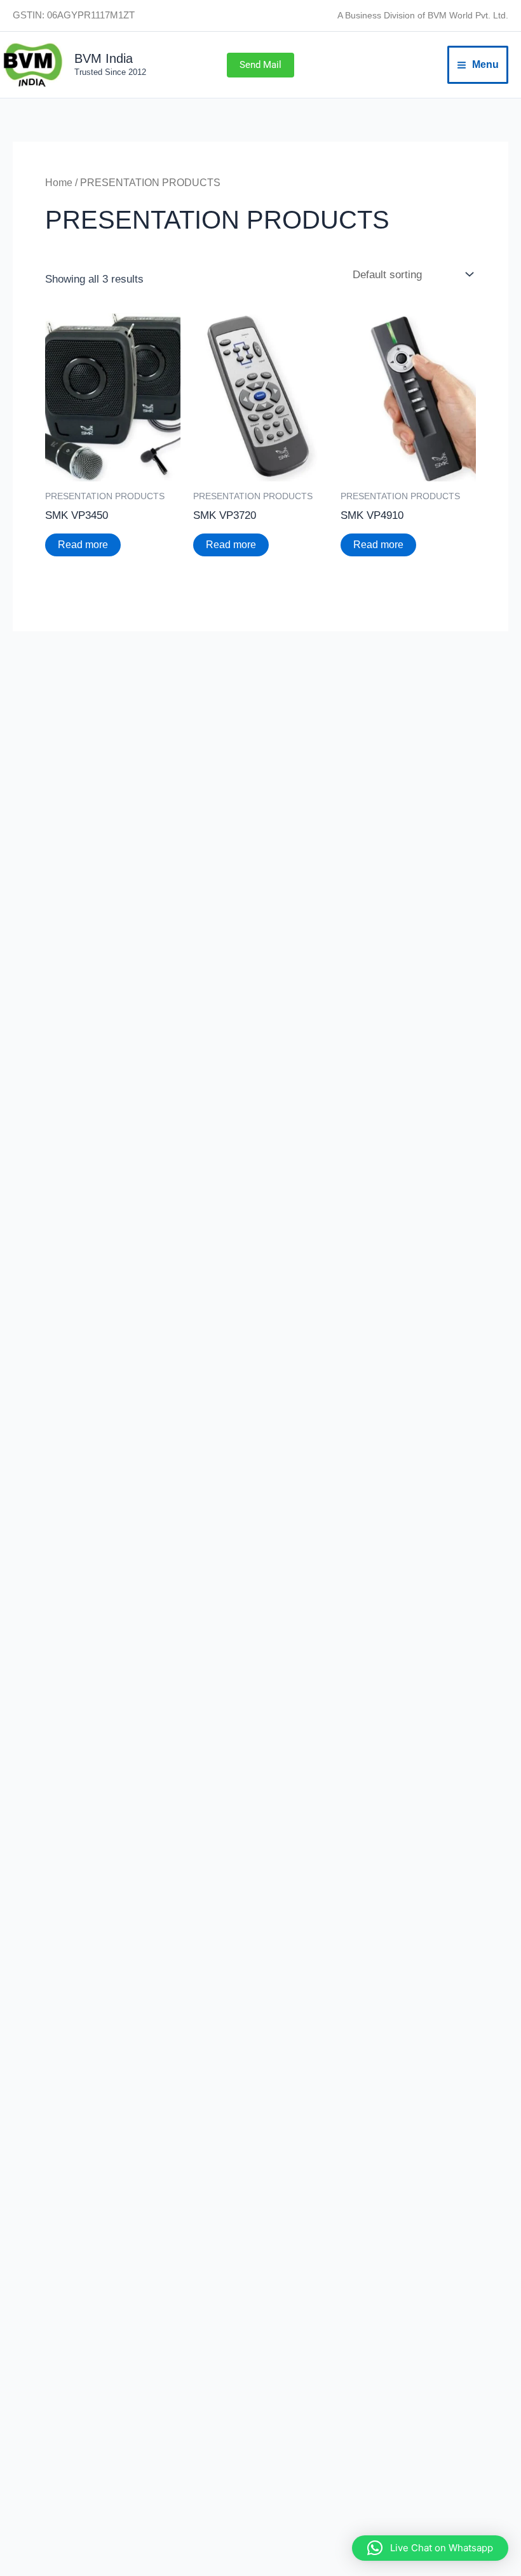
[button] (260, 65)
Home (59, 183)
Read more (83, 545)
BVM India (104, 58)
